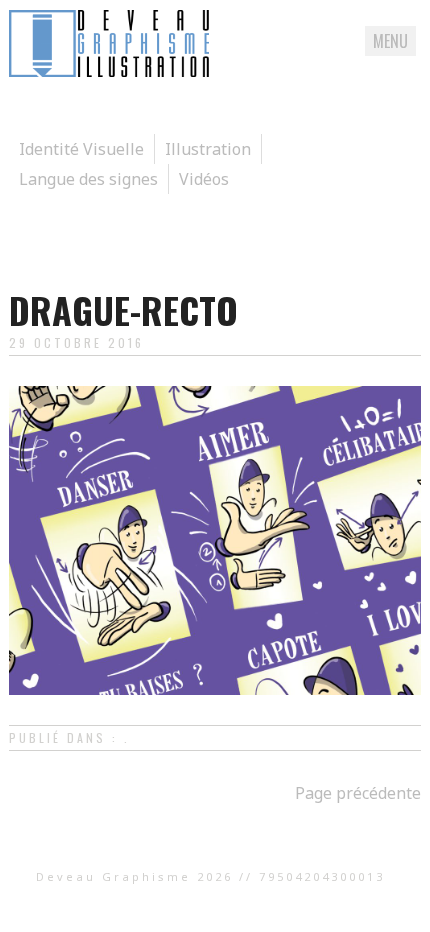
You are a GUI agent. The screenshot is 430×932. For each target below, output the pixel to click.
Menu (390, 41)
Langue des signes (88, 179)
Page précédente (358, 793)
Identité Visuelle (81, 149)
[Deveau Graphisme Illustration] (109, 71)
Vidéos (204, 179)
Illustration (208, 149)
